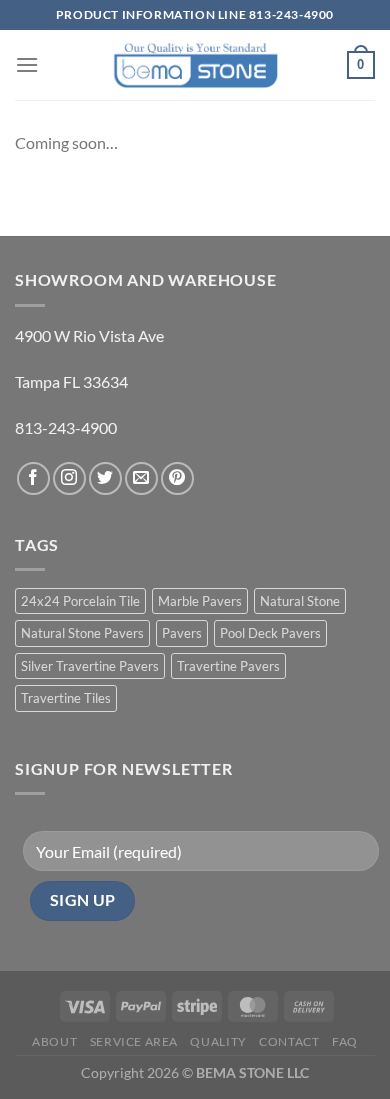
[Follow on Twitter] (105, 478)
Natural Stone (300, 601)
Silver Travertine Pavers (90, 666)
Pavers (182, 633)
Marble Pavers (200, 601)
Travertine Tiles (66, 698)
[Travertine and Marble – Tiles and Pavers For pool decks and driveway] (195, 64)
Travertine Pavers (228, 666)
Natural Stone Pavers (82, 633)
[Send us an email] (141, 478)
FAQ (345, 1041)
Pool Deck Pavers (270, 633)
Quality (218, 1041)
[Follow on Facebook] (33, 478)
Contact (289, 1041)
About (54, 1041)
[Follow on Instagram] (69, 478)
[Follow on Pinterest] (177, 478)
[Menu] (27, 64)
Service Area (134, 1041)
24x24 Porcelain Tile (80, 601)
